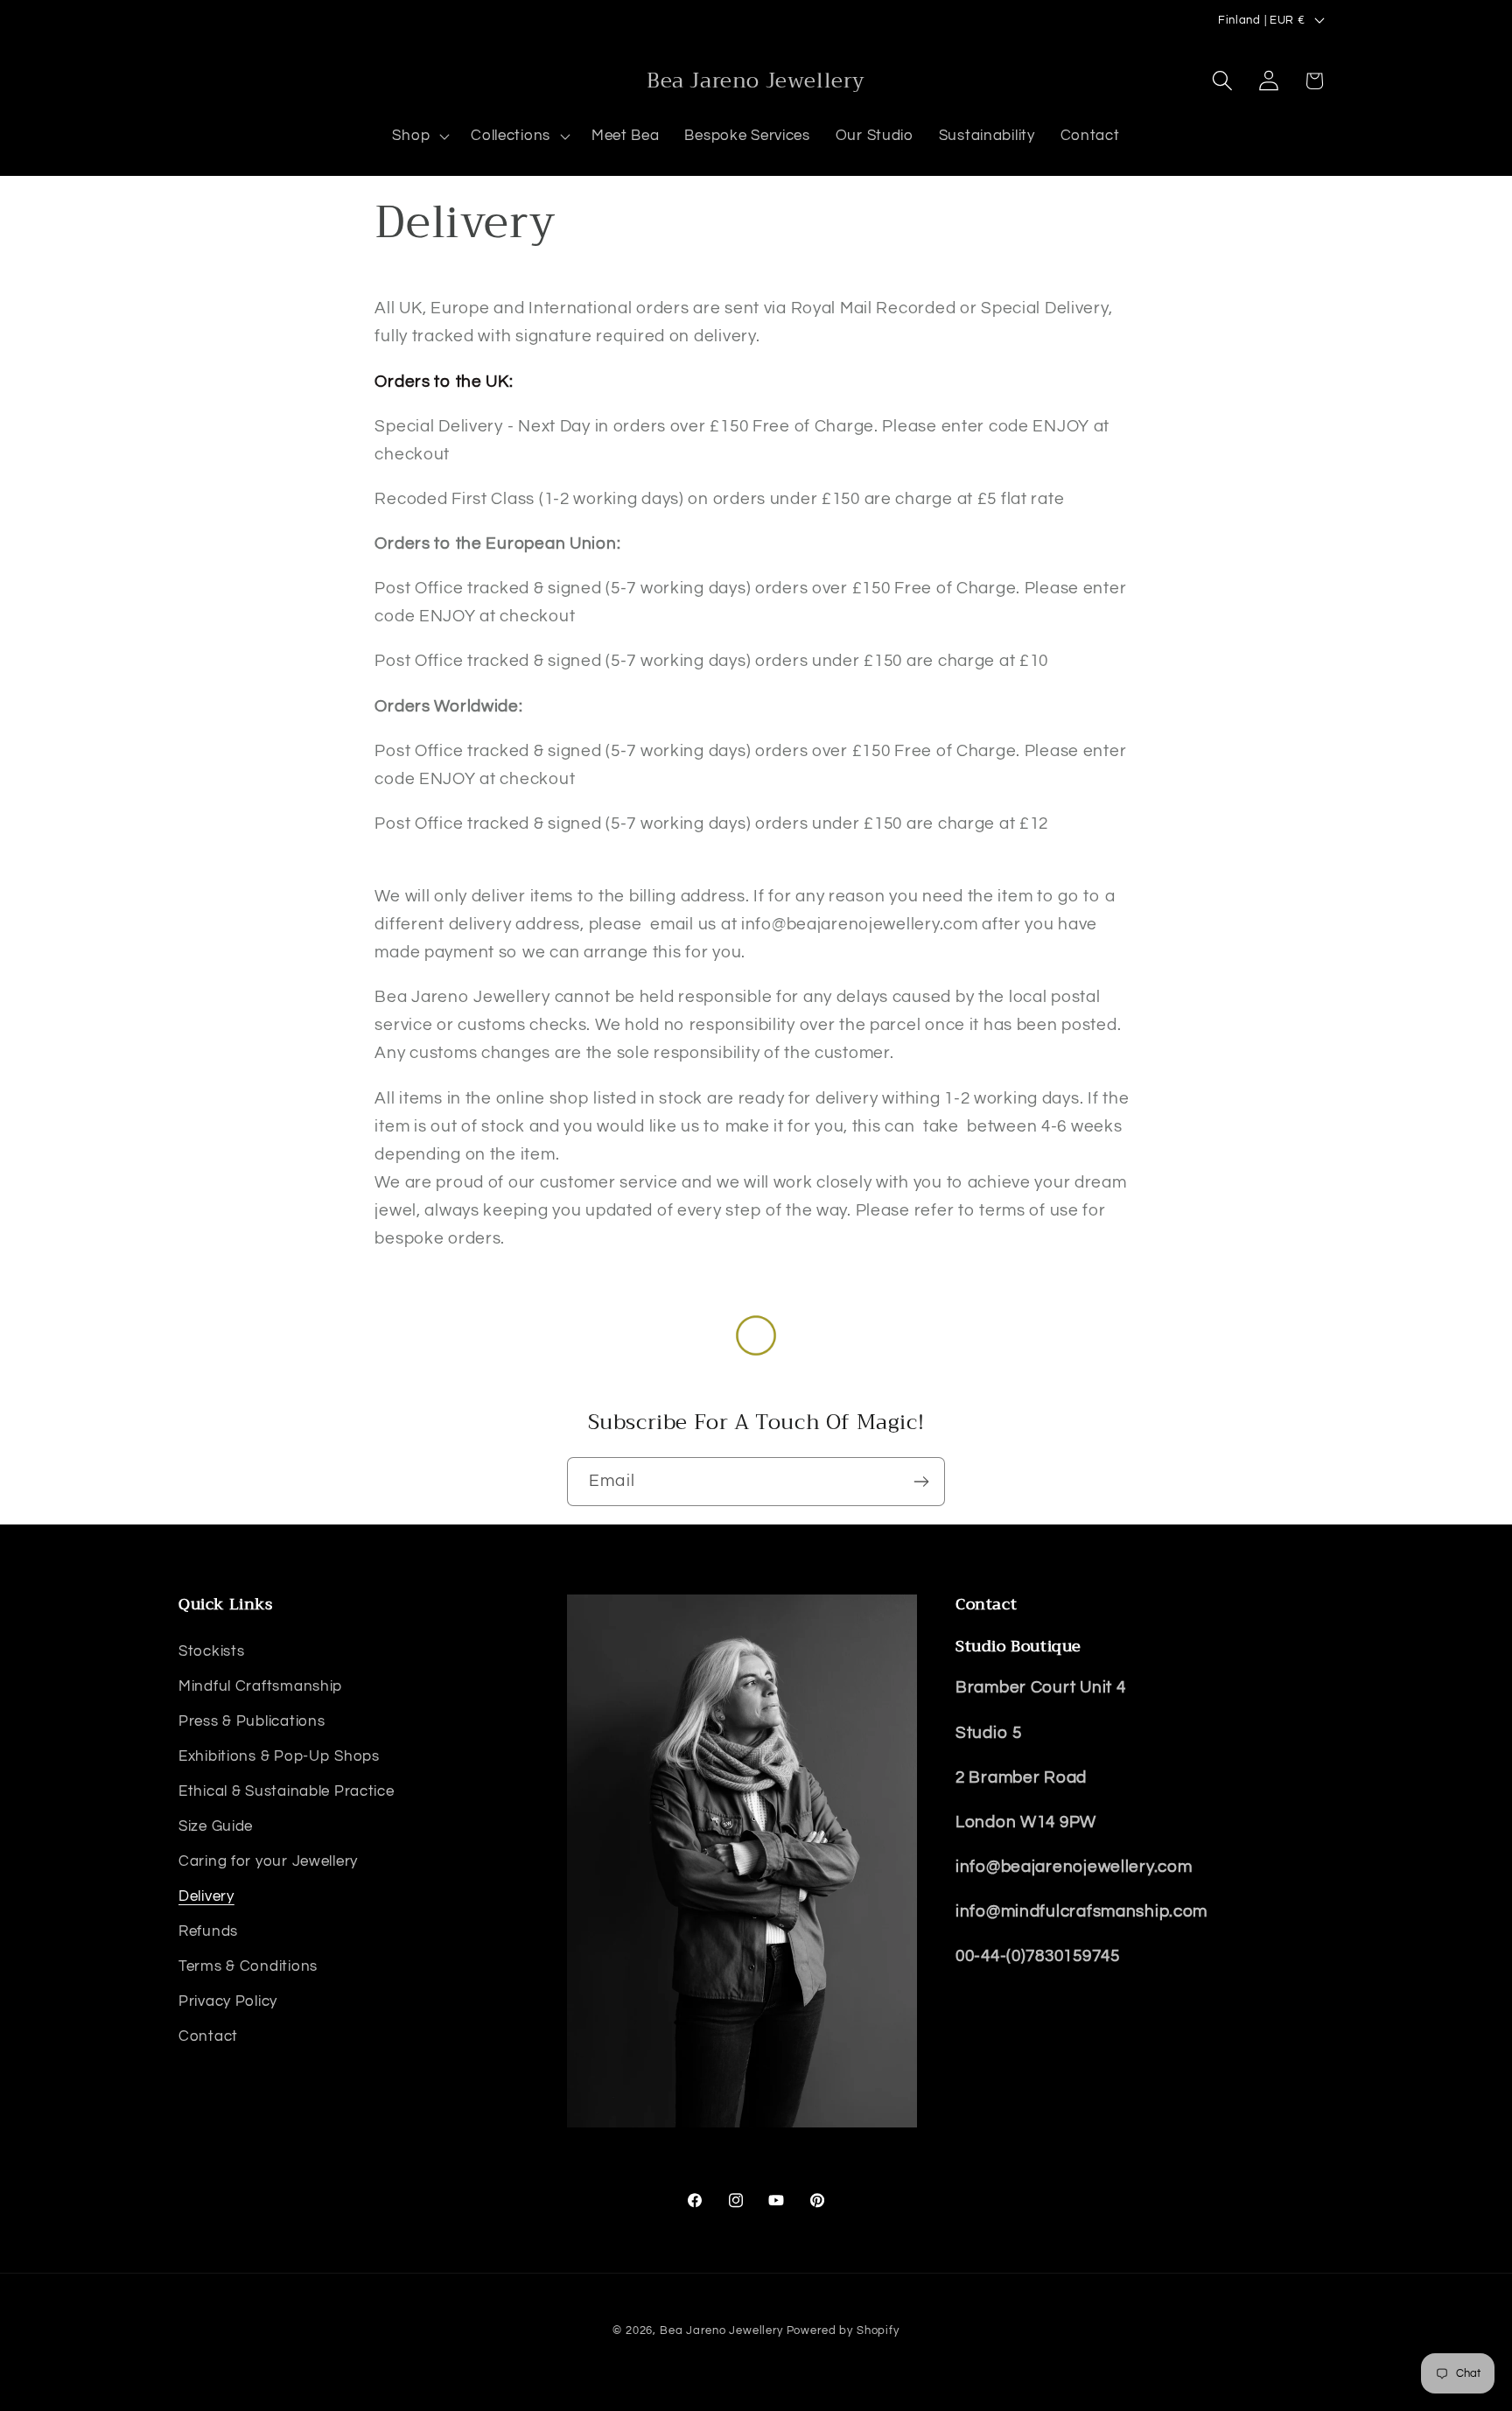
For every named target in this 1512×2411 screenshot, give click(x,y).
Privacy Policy (228, 2001)
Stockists (211, 1651)
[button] (419, 137)
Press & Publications (252, 1721)
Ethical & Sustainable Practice (287, 1791)
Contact (208, 2036)
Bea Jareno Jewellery (721, 2330)
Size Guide (216, 1826)
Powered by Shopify (843, 2330)
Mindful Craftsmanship (260, 1686)
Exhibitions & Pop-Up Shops (279, 1756)
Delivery (206, 1896)
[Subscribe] (921, 1482)
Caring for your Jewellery (268, 1861)
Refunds (208, 1931)
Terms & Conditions (248, 1966)
